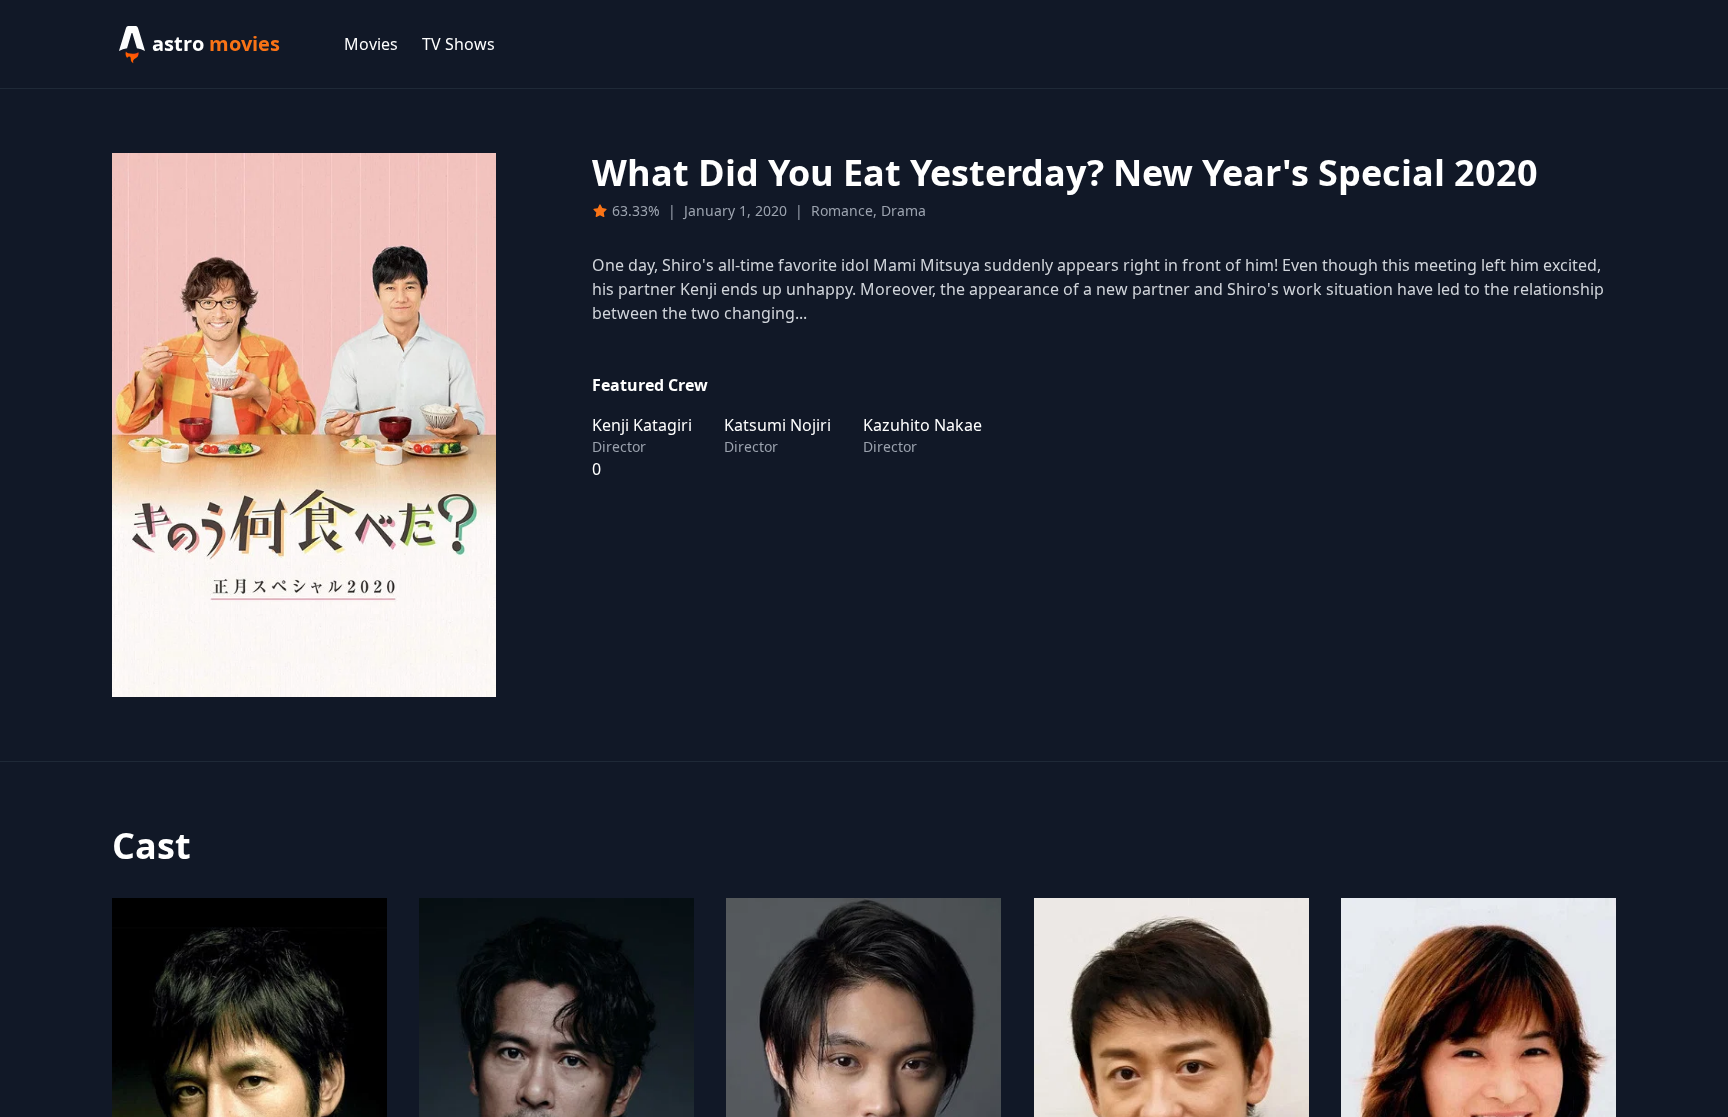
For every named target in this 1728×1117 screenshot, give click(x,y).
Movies (371, 44)
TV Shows (458, 44)
